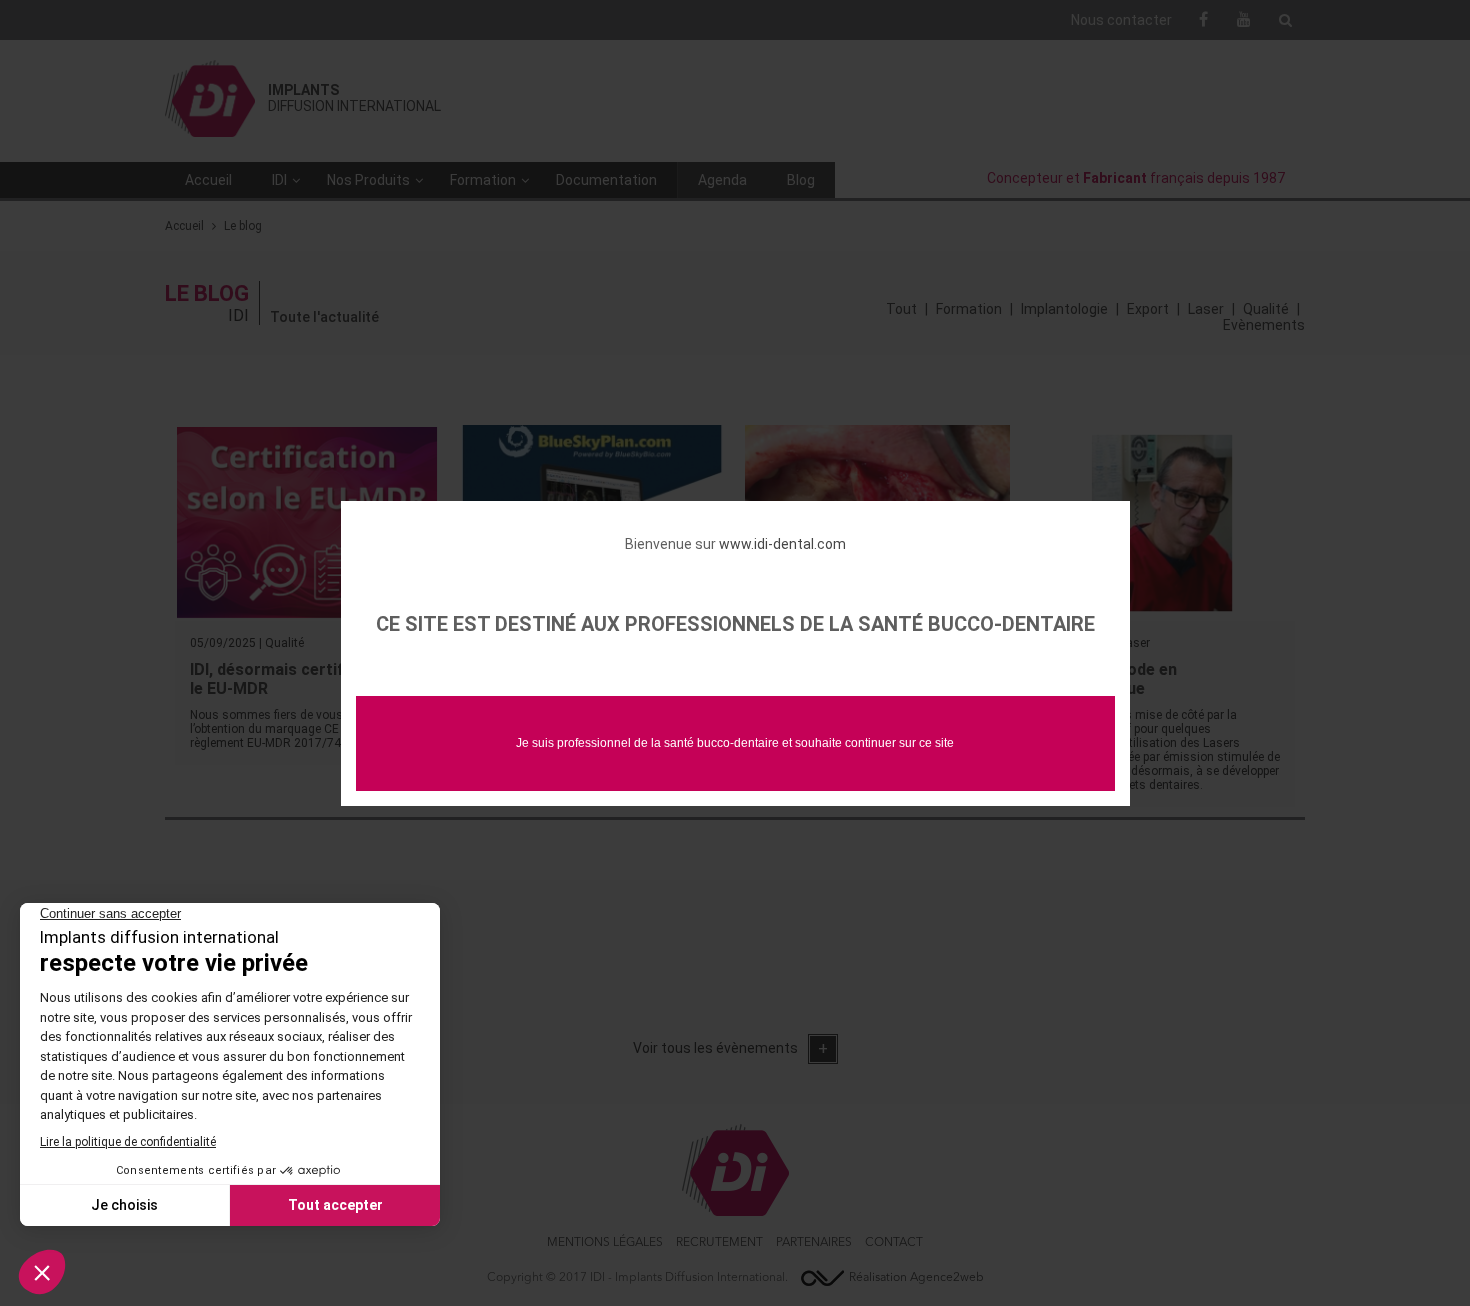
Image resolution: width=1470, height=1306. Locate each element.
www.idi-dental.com (782, 544)
